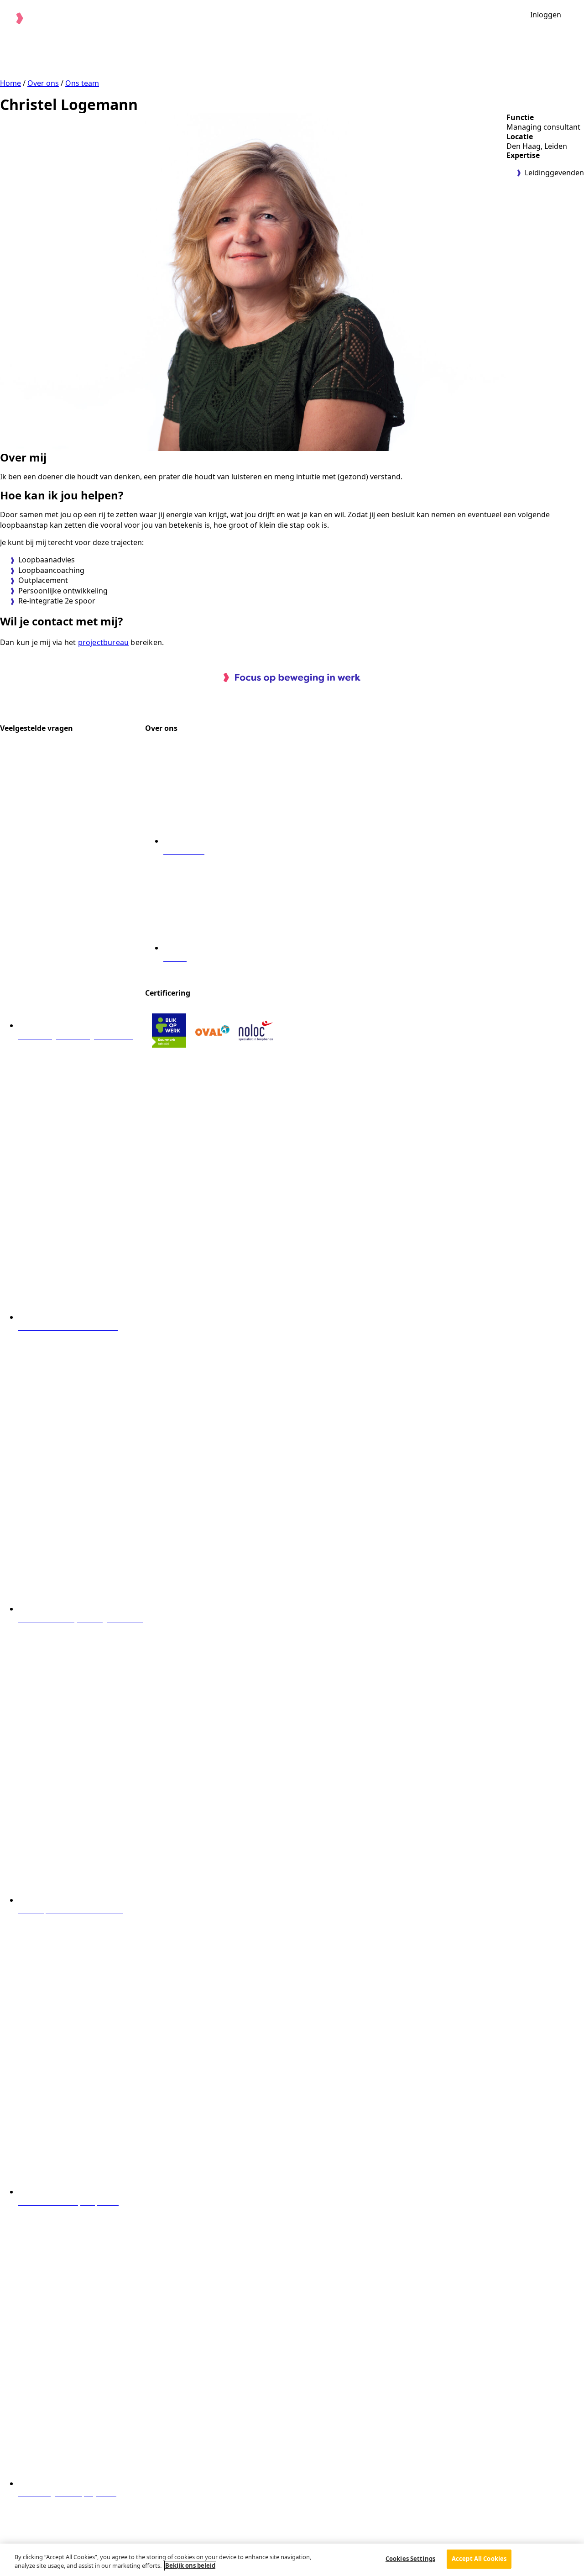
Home (10, 83)
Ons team (82, 83)
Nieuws (447, 17)
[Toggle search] (577, 18)
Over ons (391, 17)
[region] (292, 2560)
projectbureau (104, 642)
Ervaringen (337, 17)
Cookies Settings (410, 2559)
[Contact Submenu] (513, 17)
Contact (492, 17)
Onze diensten (266, 17)
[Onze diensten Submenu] (298, 17)
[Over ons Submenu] (414, 17)
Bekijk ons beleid (190, 2566)
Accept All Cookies (479, 2559)
